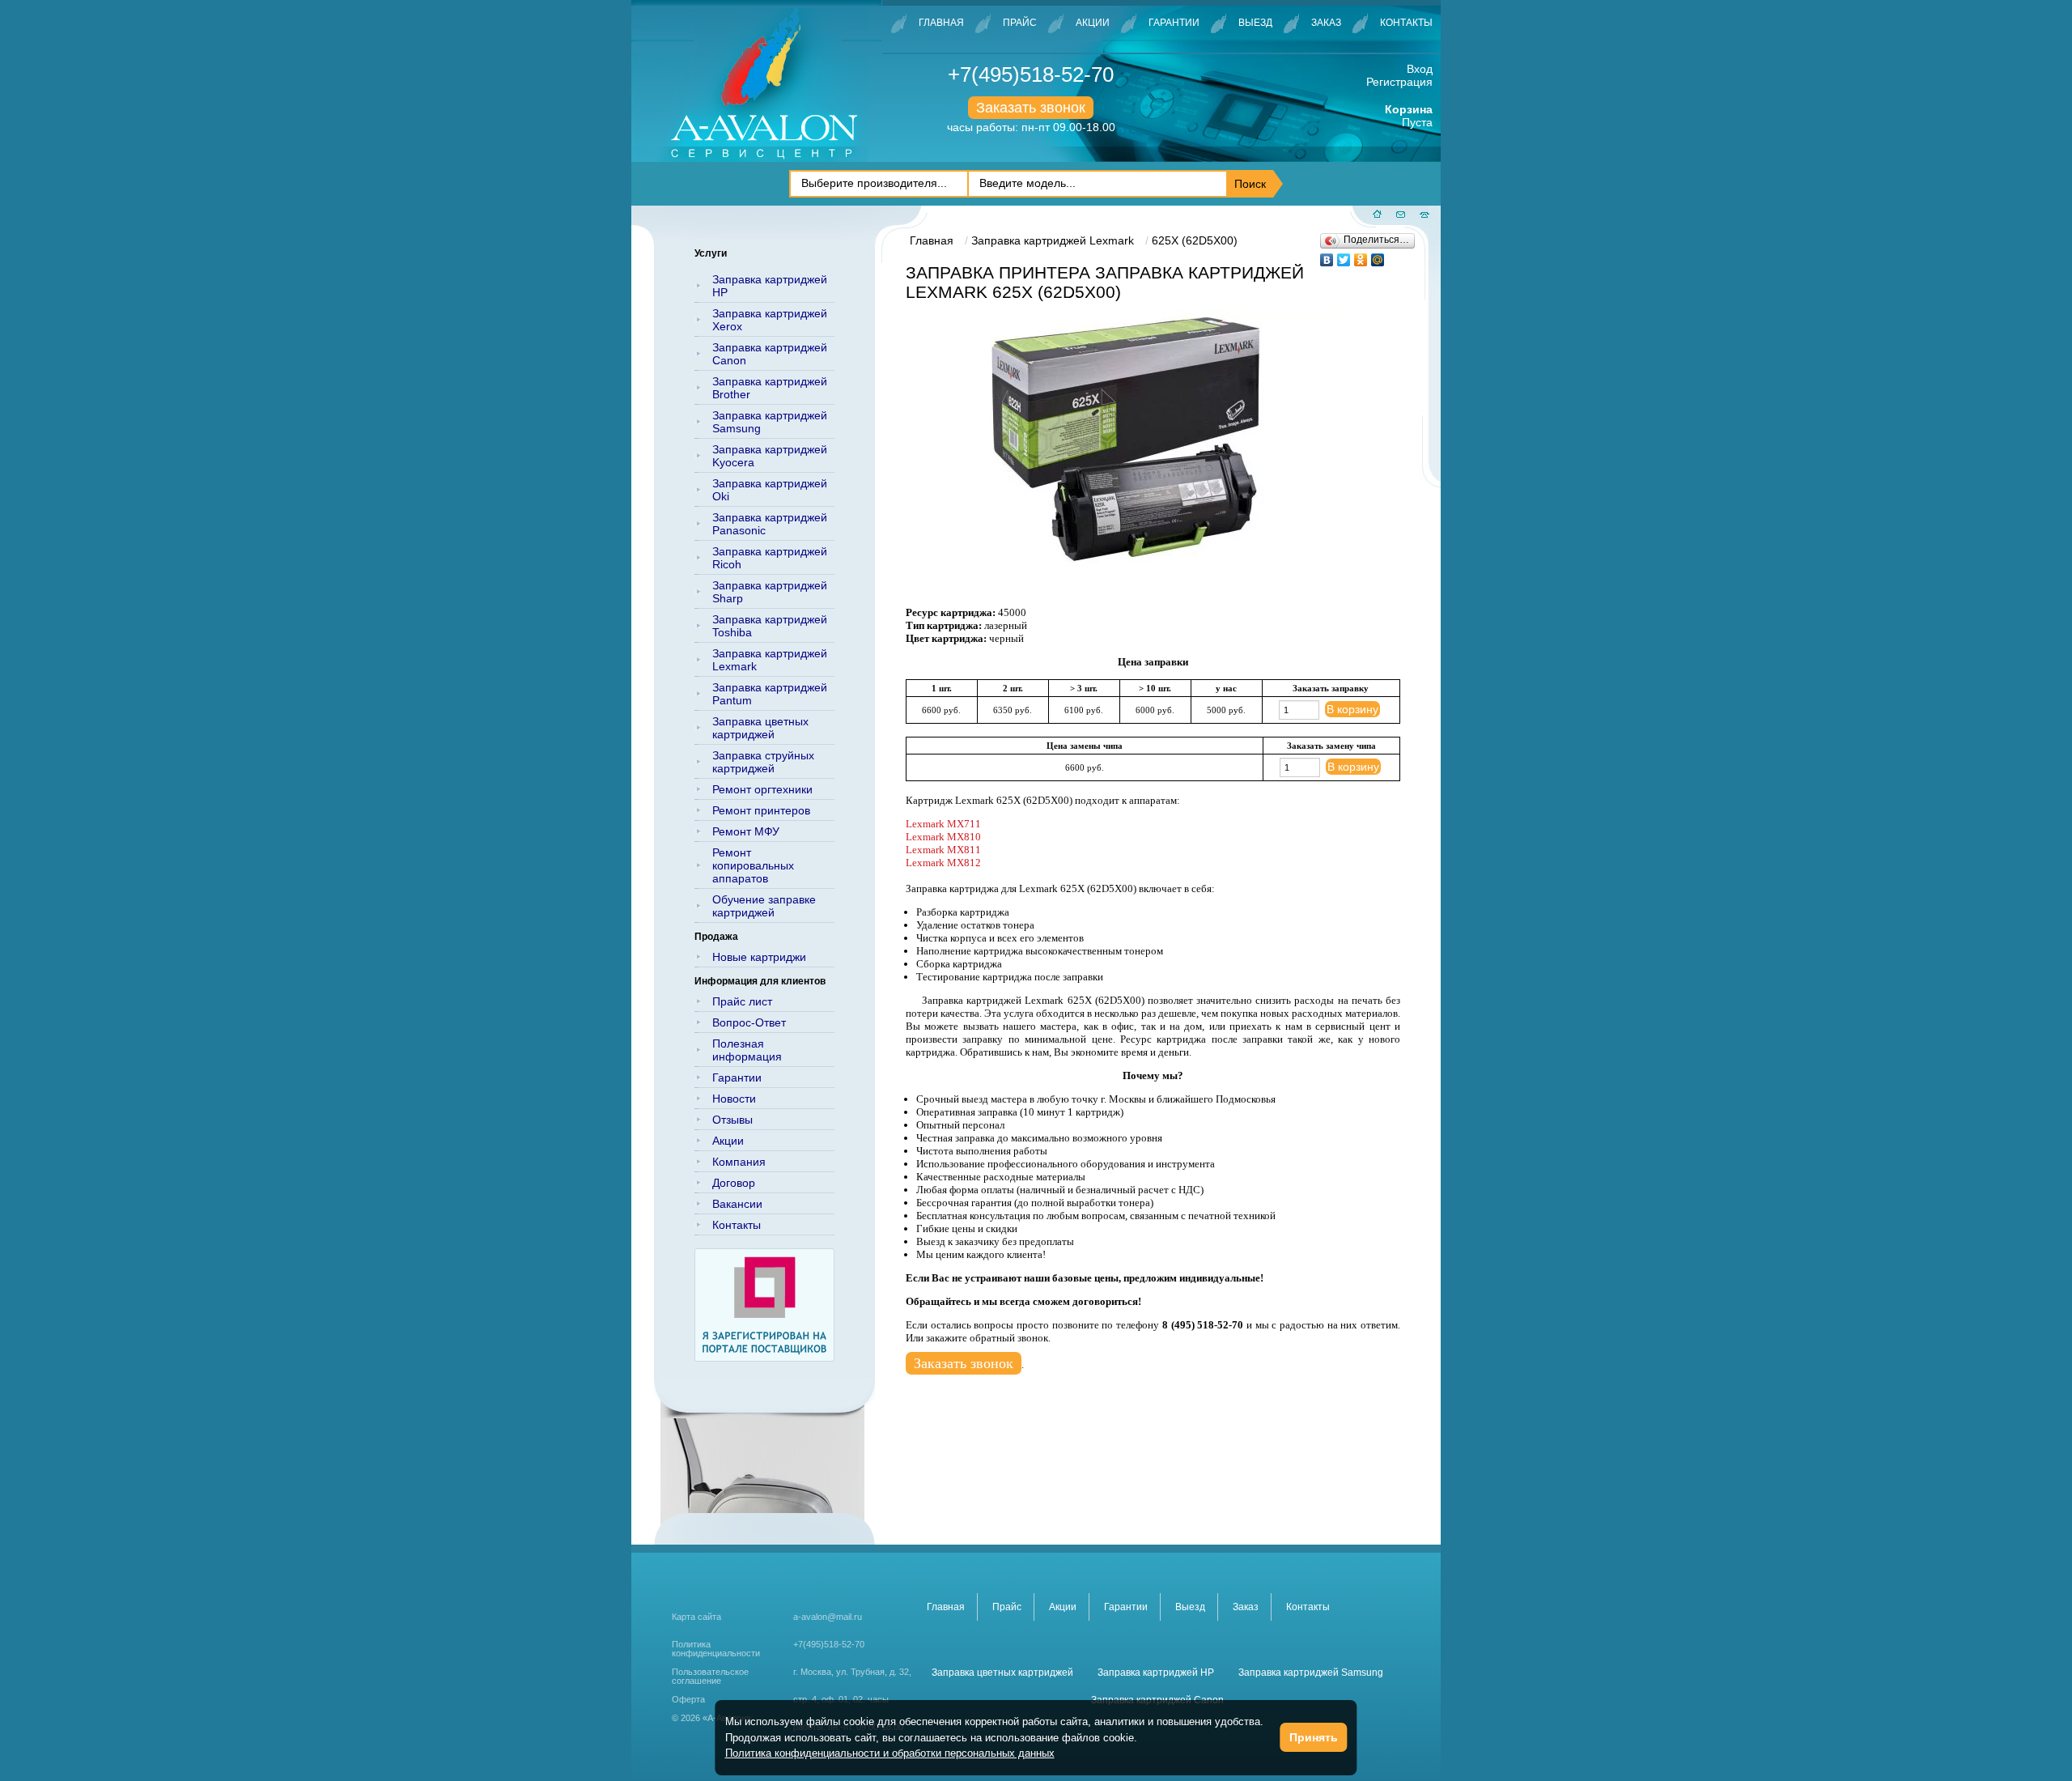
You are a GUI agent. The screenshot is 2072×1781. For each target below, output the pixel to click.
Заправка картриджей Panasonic (770, 524)
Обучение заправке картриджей (764, 906)
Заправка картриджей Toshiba (770, 626)
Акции (1093, 23)
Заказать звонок (1031, 108)
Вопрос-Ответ (749, 1022)
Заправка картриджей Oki (770, 490)
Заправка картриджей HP (770, 286)
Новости (734, 1099)
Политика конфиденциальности (716, 1649)
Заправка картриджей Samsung (770, 422)
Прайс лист (742, 1001)
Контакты (1406, 23)
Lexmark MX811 (943, 850)
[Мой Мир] (1378, 256)
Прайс (1020, 23)
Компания (739, 1162)
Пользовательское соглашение (710, 1677)
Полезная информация (747, 1050)
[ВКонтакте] (1327, 256)
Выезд (1255, 23)
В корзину (1352, 709)
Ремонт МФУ (746, 831)
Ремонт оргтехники (762, 789)
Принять (1314, 1737)
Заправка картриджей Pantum (770, 694)
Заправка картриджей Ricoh (770, 558)
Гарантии (1174, 23)
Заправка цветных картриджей (760, 728)
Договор (734, 1183)
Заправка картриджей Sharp (770, 592)
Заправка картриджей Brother (770, 388)
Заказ (1326, 23)
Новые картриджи (759, 957)
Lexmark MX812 (943, 863)
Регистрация (1399, 82)
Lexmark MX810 (943, 837)
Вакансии (737, 1204)
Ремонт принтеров (761, 810)
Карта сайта (696, 1617)
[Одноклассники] (1361, 256)
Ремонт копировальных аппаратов (753, 865)
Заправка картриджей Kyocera (770, 456)
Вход (1420, 69)
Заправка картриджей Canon (770, 354)
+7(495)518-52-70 (1031, 74)
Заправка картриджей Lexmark (770, 660)
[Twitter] (1344, 256)
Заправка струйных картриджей (763, 762)
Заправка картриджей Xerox (770, 320)
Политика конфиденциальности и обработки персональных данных (890, 1753)
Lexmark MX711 (943, 824)
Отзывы (732, 1120)
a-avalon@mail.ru (828, 1617)
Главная (941, 23)
